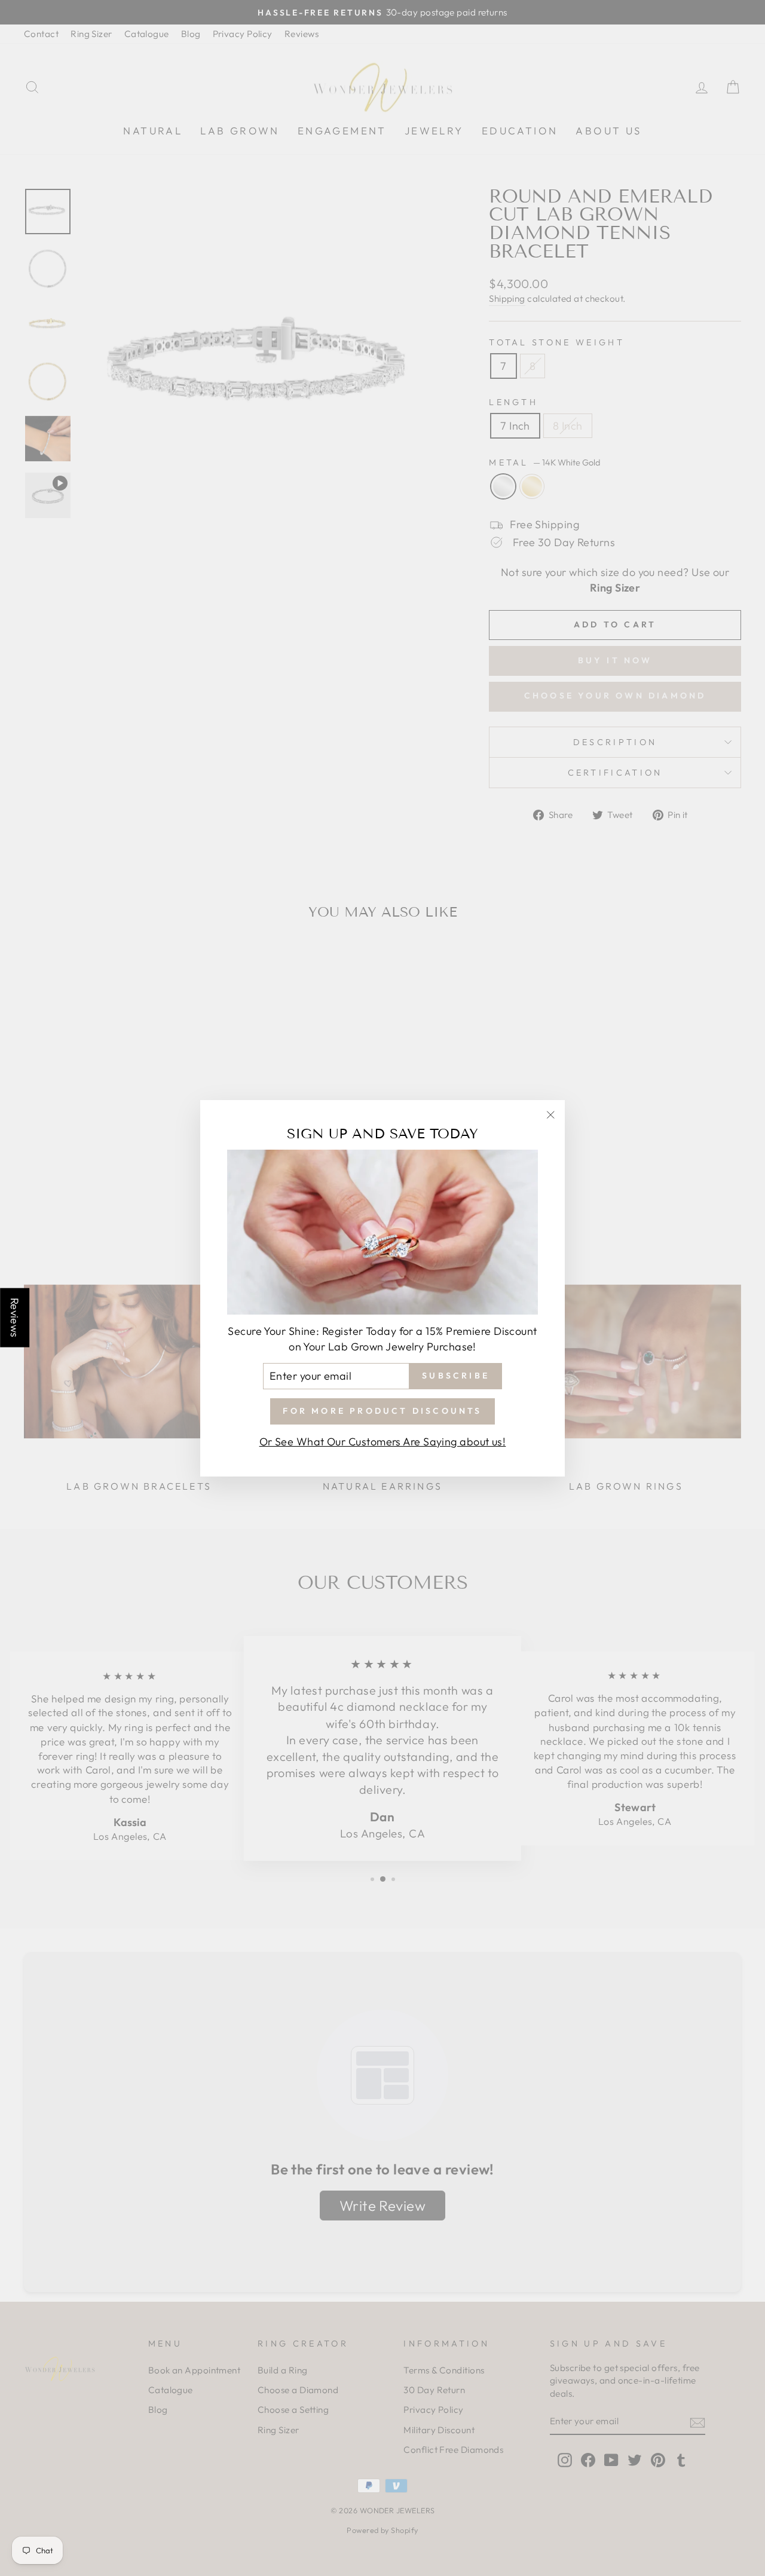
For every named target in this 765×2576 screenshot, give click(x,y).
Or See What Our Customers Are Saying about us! (383, 1441)
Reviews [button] (15, 1317)
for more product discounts (382, 1410)
